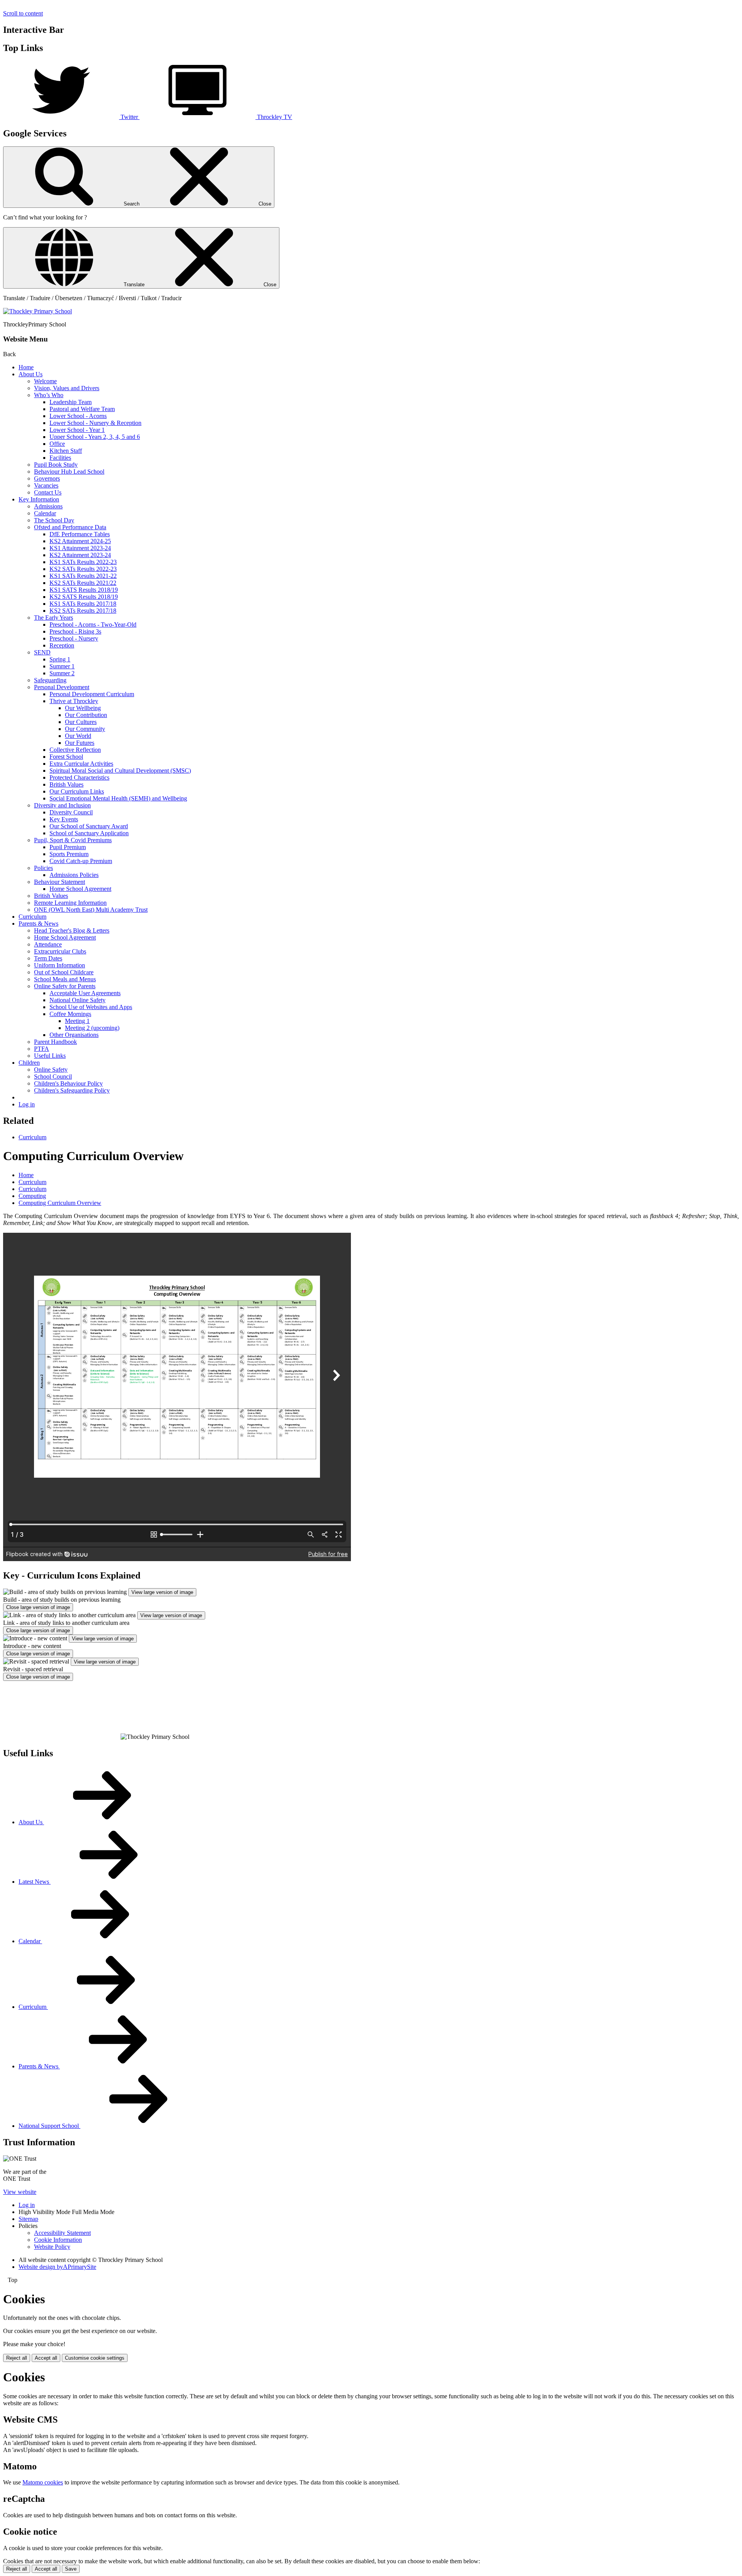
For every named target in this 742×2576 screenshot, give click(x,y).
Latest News (35, 1882)
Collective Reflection (75, 750)
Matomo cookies (43, 2482)
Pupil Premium (68, 847)
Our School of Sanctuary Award (89, 826)
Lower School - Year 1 (77, 430)
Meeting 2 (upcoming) (92, 1028)
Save (71, 2569)
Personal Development (62, 687)
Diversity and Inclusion (62, 805)
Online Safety (51, 1070)
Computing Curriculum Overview (60, 1203)
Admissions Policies (74, 875)
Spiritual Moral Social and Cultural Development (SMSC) (120, 771)
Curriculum (32, 917)
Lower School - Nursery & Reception (95, 423)
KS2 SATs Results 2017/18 (83, 611)
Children (29, 1063)
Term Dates (48, 958)
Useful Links (50, 1056)
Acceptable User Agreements (85, 993)
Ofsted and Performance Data (70, 527)
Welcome (45, 381)
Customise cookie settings (95, 2358)
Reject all (17, 2358)
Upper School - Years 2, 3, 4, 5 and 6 (95, 437)
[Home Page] (37, 311)
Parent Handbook (55, 1042)
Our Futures (80, 743)
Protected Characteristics (79, 777)
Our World (78, 736)
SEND (42, 652)
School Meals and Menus (65, 979)
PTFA (42, 1049)
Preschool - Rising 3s (75, 631)
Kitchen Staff (66, 451)
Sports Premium (69, 854)
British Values (66, 784)
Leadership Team (71, 402)
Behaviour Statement (60, 882)
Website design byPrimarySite (57, 2267)
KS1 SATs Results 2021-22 (83, 576)
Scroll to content (23, 13)
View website (20, 2192)
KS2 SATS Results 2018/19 (84, 597)
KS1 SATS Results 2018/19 (84, 590)
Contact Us (48, 492)
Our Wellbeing (83, 708)
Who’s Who (49, 395)
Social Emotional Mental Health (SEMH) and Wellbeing (118, 798)
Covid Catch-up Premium (81, 861)
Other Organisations (74, 1035)
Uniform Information (60, 965)
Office (57, 444)
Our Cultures (81, 722)
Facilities (60, 458)
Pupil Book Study (56, 465)
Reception (62, 645)
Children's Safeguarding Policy (72, 1090)
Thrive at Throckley (74, 701)
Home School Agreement (80, 889)
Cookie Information (58, 2240)
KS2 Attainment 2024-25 (80, 541)
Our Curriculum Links (77, 791)
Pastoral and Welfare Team (82, 409)
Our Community (85, 729)
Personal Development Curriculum (92, 694)
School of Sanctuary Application (89, 833)
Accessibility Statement (62, 2233)
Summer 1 (62, 666)
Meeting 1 (77, 1021)
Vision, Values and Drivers (67, 388)
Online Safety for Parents (65, 986)
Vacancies (46, 485)
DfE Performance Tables (80, 534)
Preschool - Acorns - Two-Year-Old (93, 624)
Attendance (48, 944)
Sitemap (28, 2219)
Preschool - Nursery (74, 638)
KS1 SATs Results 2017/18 (83, 604)
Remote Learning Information (70, 903)
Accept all (46, 2358)
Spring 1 (60, 659)
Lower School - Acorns (78, 416)
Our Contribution (86, 715)
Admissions (48, 506)
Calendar (45, 513)
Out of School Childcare (64, 972)
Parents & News (38, 924)
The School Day (54, 520)
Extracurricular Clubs (60, 951)
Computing (32, 1196)
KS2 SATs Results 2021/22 (83, 583)
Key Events (64, 819)
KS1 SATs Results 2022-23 (83, 562)
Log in (27, 1104)
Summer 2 (62, 673)
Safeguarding (50, 680)
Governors (47, 478)
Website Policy (52, 2247)
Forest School (66, 757)
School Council (53, 1076)
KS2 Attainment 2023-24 (80, 555)
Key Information (39, 499)
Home (26, 367)
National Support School (49, 2126)
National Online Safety (77, 1000)
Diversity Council (71, 812)
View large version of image (162, 1592)
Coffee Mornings (70, 1014)
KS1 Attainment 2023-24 (80, 548)
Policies (43, 868)
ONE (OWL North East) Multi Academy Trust (91, 910)
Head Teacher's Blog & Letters (72, 930)
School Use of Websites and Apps (91, 1007)
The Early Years (54, 618)
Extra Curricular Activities (81, 764)
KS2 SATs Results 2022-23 (83, 569)
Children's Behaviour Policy (68, 1083)
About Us (31, 374)
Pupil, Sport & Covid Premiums (73, 840)
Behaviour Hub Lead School (69, 472)
